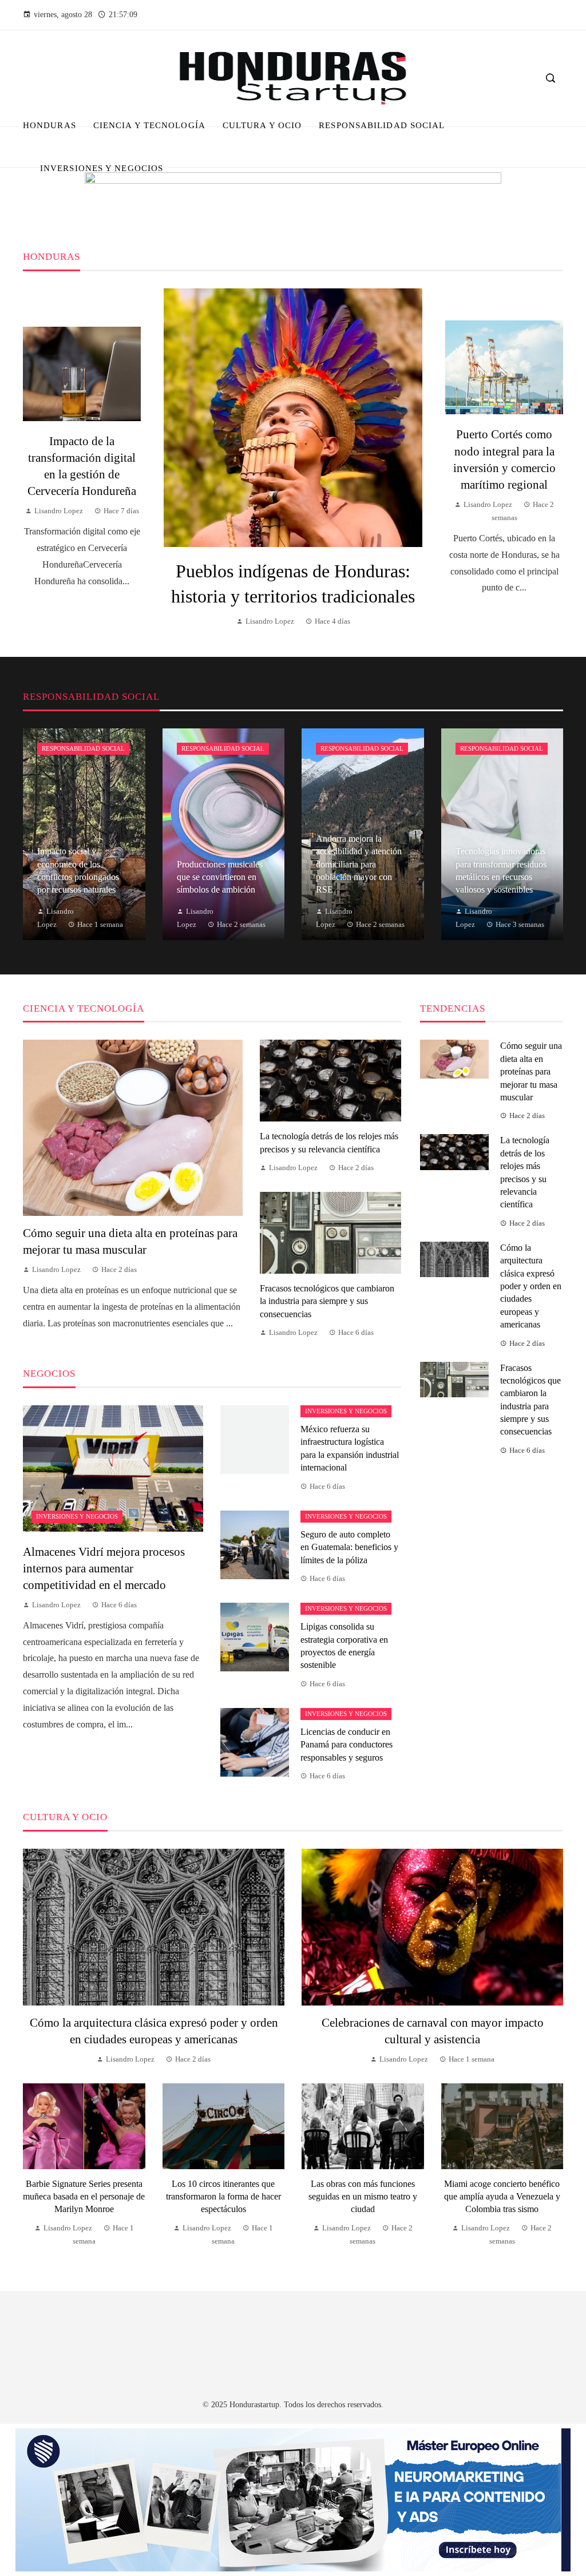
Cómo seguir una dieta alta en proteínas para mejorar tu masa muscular (531, 1071)
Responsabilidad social (83, 748)
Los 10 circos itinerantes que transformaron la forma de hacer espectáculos (223, 2197)
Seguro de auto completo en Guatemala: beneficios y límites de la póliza (349, 1547)
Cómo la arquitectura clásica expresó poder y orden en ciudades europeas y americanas (531, 1286)
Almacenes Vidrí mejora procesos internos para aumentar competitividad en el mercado (104, 1568)
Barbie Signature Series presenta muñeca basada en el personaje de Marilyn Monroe (84, 2197)
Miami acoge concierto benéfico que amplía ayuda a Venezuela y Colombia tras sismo (502, 2197)
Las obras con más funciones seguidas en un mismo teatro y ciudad (363, 2197)
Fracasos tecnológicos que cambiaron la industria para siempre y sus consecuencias (327, 1301)
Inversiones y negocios (77, 1516)
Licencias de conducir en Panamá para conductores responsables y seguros (347, 1745)
